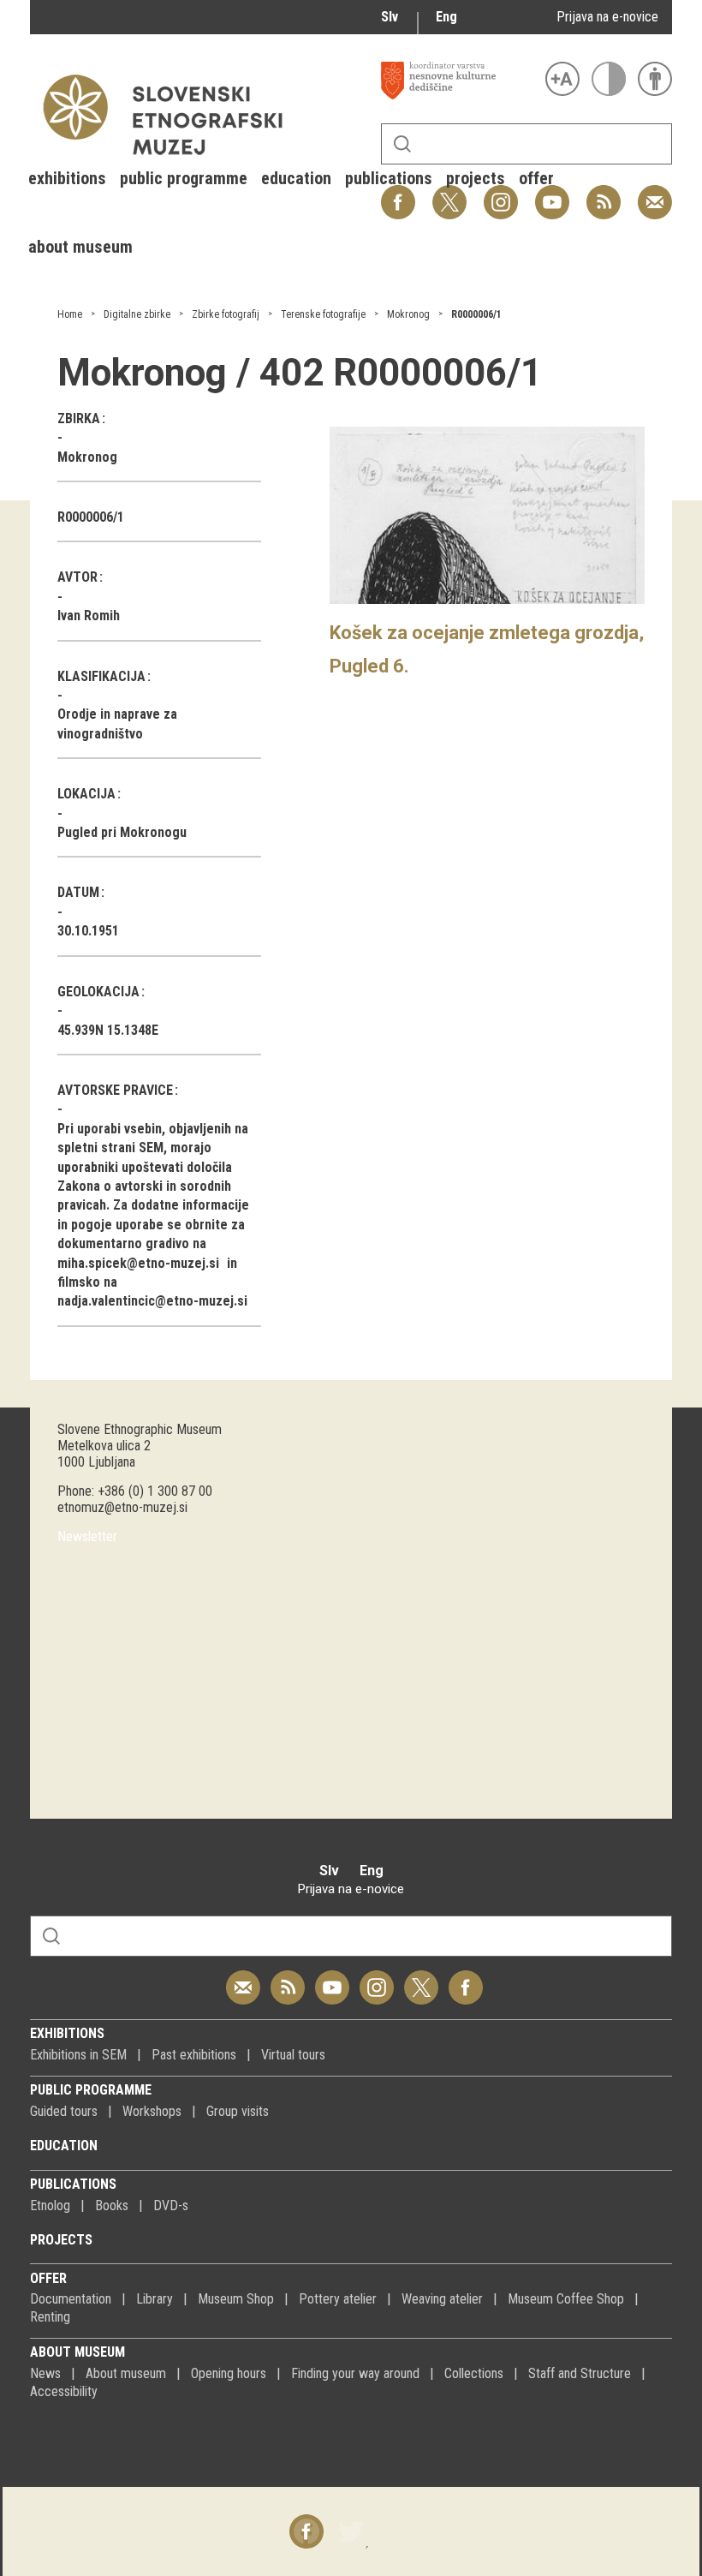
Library (155, 2299)
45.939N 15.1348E (108, 1030)
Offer (48, 2278)
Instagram (377, 1978)
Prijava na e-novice (607, 17)
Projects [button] (476, 178)
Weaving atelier (442, 2299)
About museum (77, 2352)
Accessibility (64, 2391)
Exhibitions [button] (67, 178)
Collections (474, 2373)
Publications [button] (389, 178)
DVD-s (171, 2205)
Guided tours (64, 2111)
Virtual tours (293, 2055)
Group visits (238, 2111)
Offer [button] (536, 178)
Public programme (91, 2090)
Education (64, 2146)
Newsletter (87, 1536)
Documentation (71, 2299)
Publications (73, 2184)
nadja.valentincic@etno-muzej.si (152, 1301)
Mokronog (408, 314)
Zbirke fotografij (226, 314)
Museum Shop (236, 2299)
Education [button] (296, 178)
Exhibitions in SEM (78, 2055)
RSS (599, 193)
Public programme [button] (184, 178)
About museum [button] (80, 247)
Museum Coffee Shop (566, 2299)
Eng (446, 17)
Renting (50, 2317)
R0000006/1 (476, 314)
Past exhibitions (194, 2055)
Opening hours (229, 2373)
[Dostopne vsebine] (655, 79)
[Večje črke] (562, 79)
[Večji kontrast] (609, 79)
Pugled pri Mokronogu (122, 832)
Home (70, 314)
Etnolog (50, 2205)
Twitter (421, 1978)
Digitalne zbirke (137, 314)
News (45, 2373)
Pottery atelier (338, 2299)
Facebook (466, 1978)
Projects (61, 2240)
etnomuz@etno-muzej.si (122, 1507)
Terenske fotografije (323, 314)
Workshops (152, 2111)
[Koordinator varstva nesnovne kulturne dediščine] (459, 81)
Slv (390, 17)
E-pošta (655, 193)
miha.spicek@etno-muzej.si (138, 1263)
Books (112, 2205)
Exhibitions (67, 2033)
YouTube (332, 1978)
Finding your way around (355, 2373)
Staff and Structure (580, 2373)
